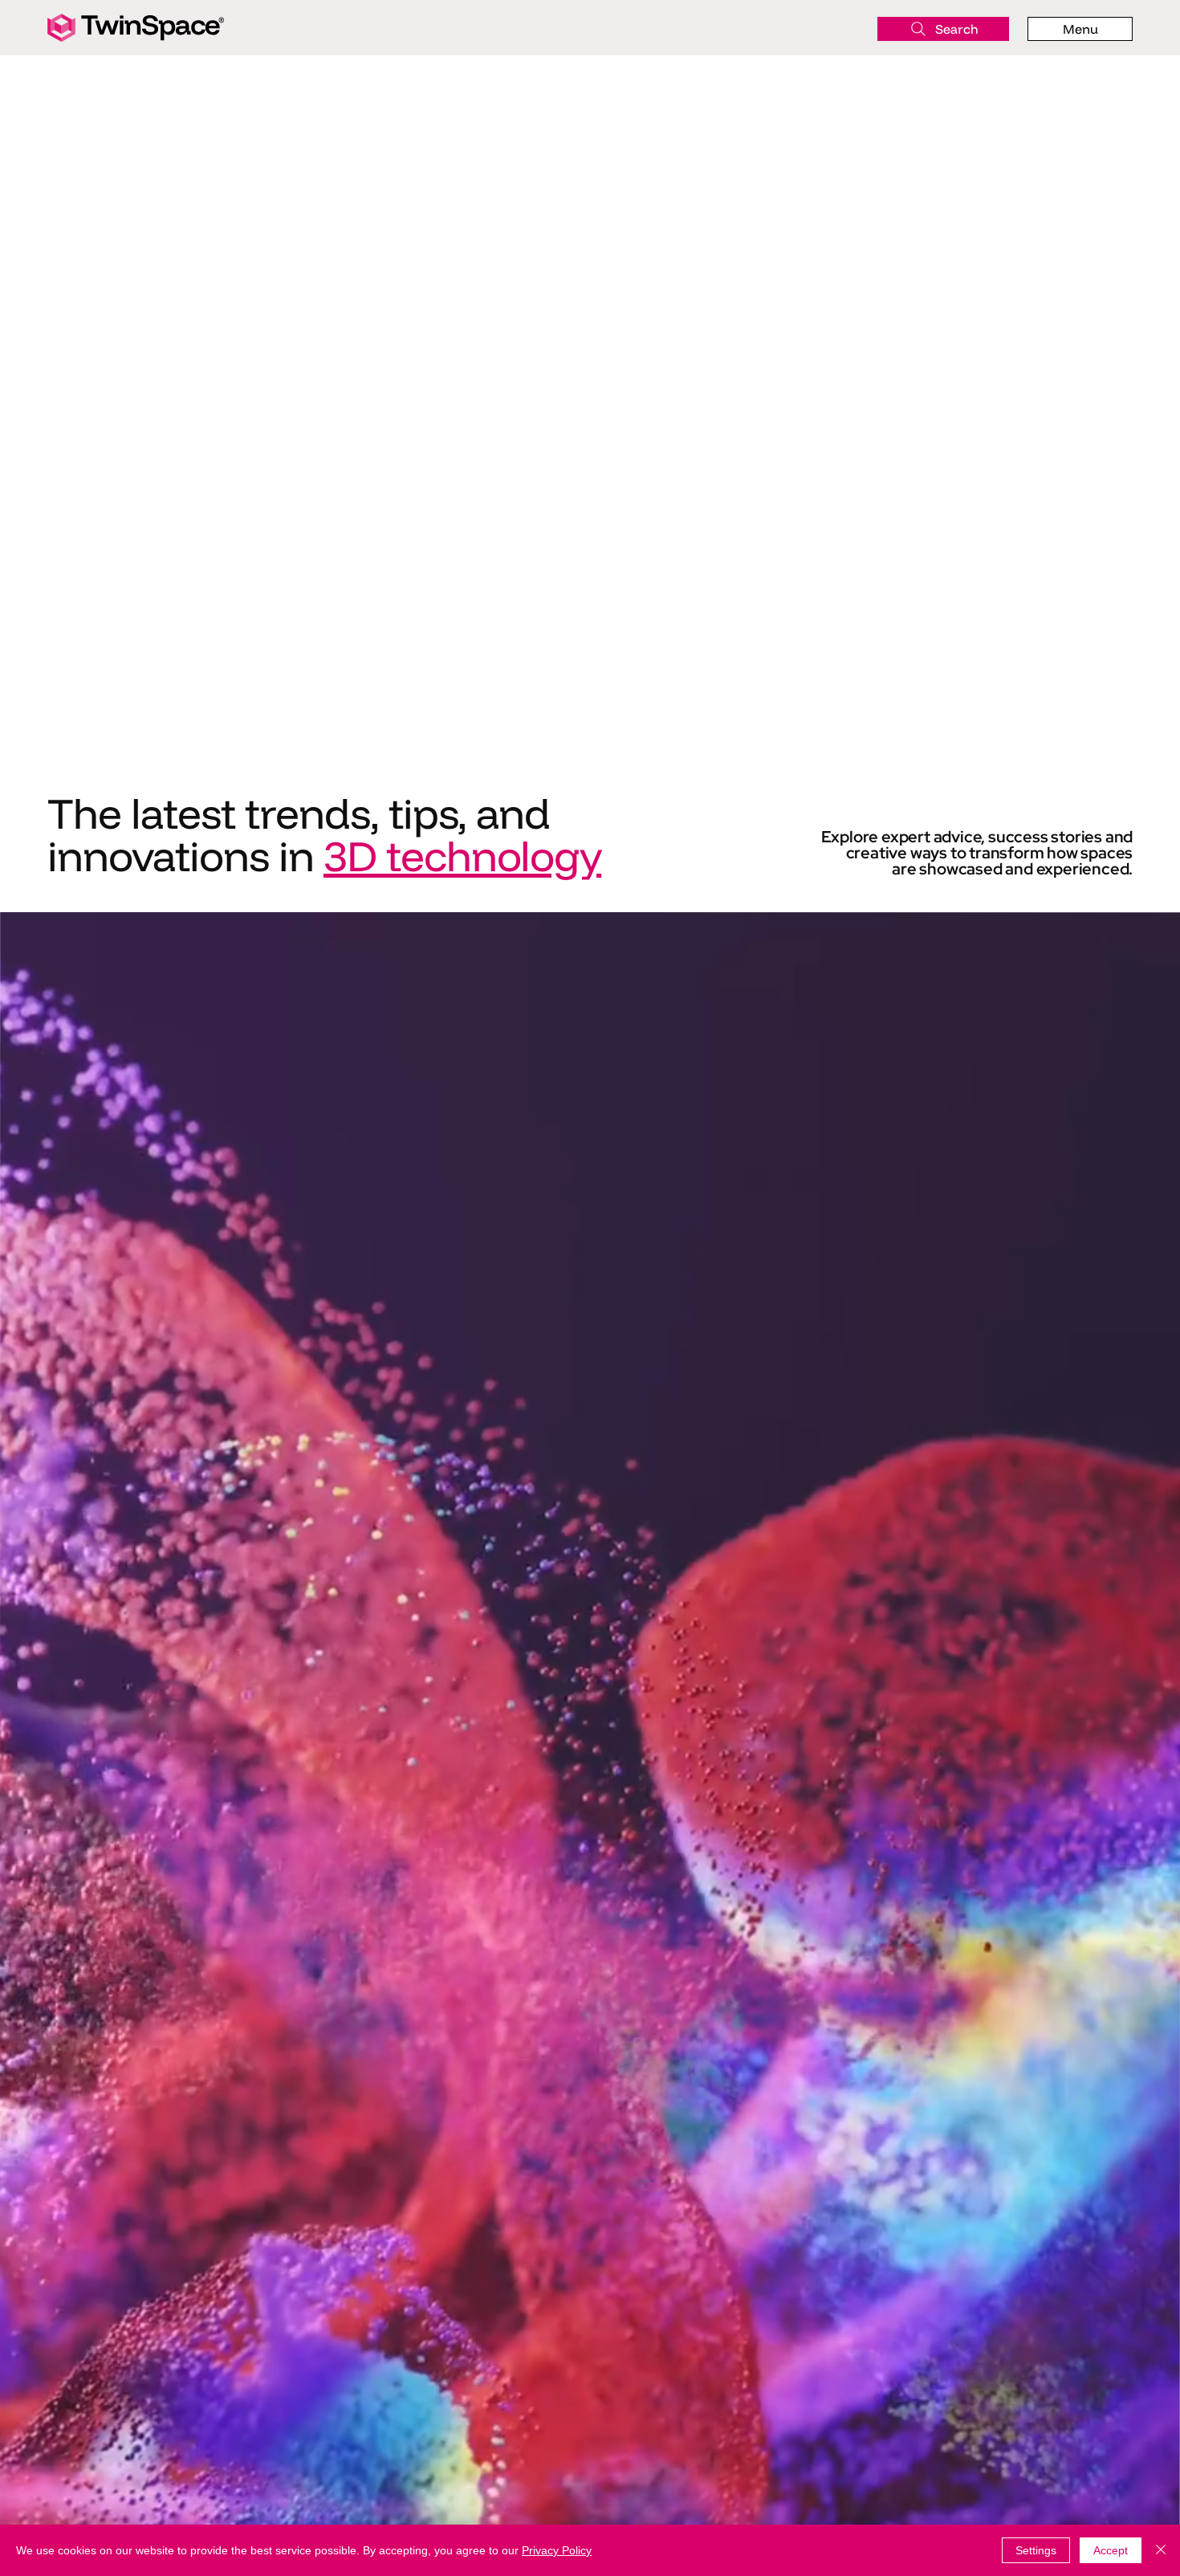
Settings (1036, 2550)
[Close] (1161, 2550)
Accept (1111, 2550)
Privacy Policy (557, 2550)
